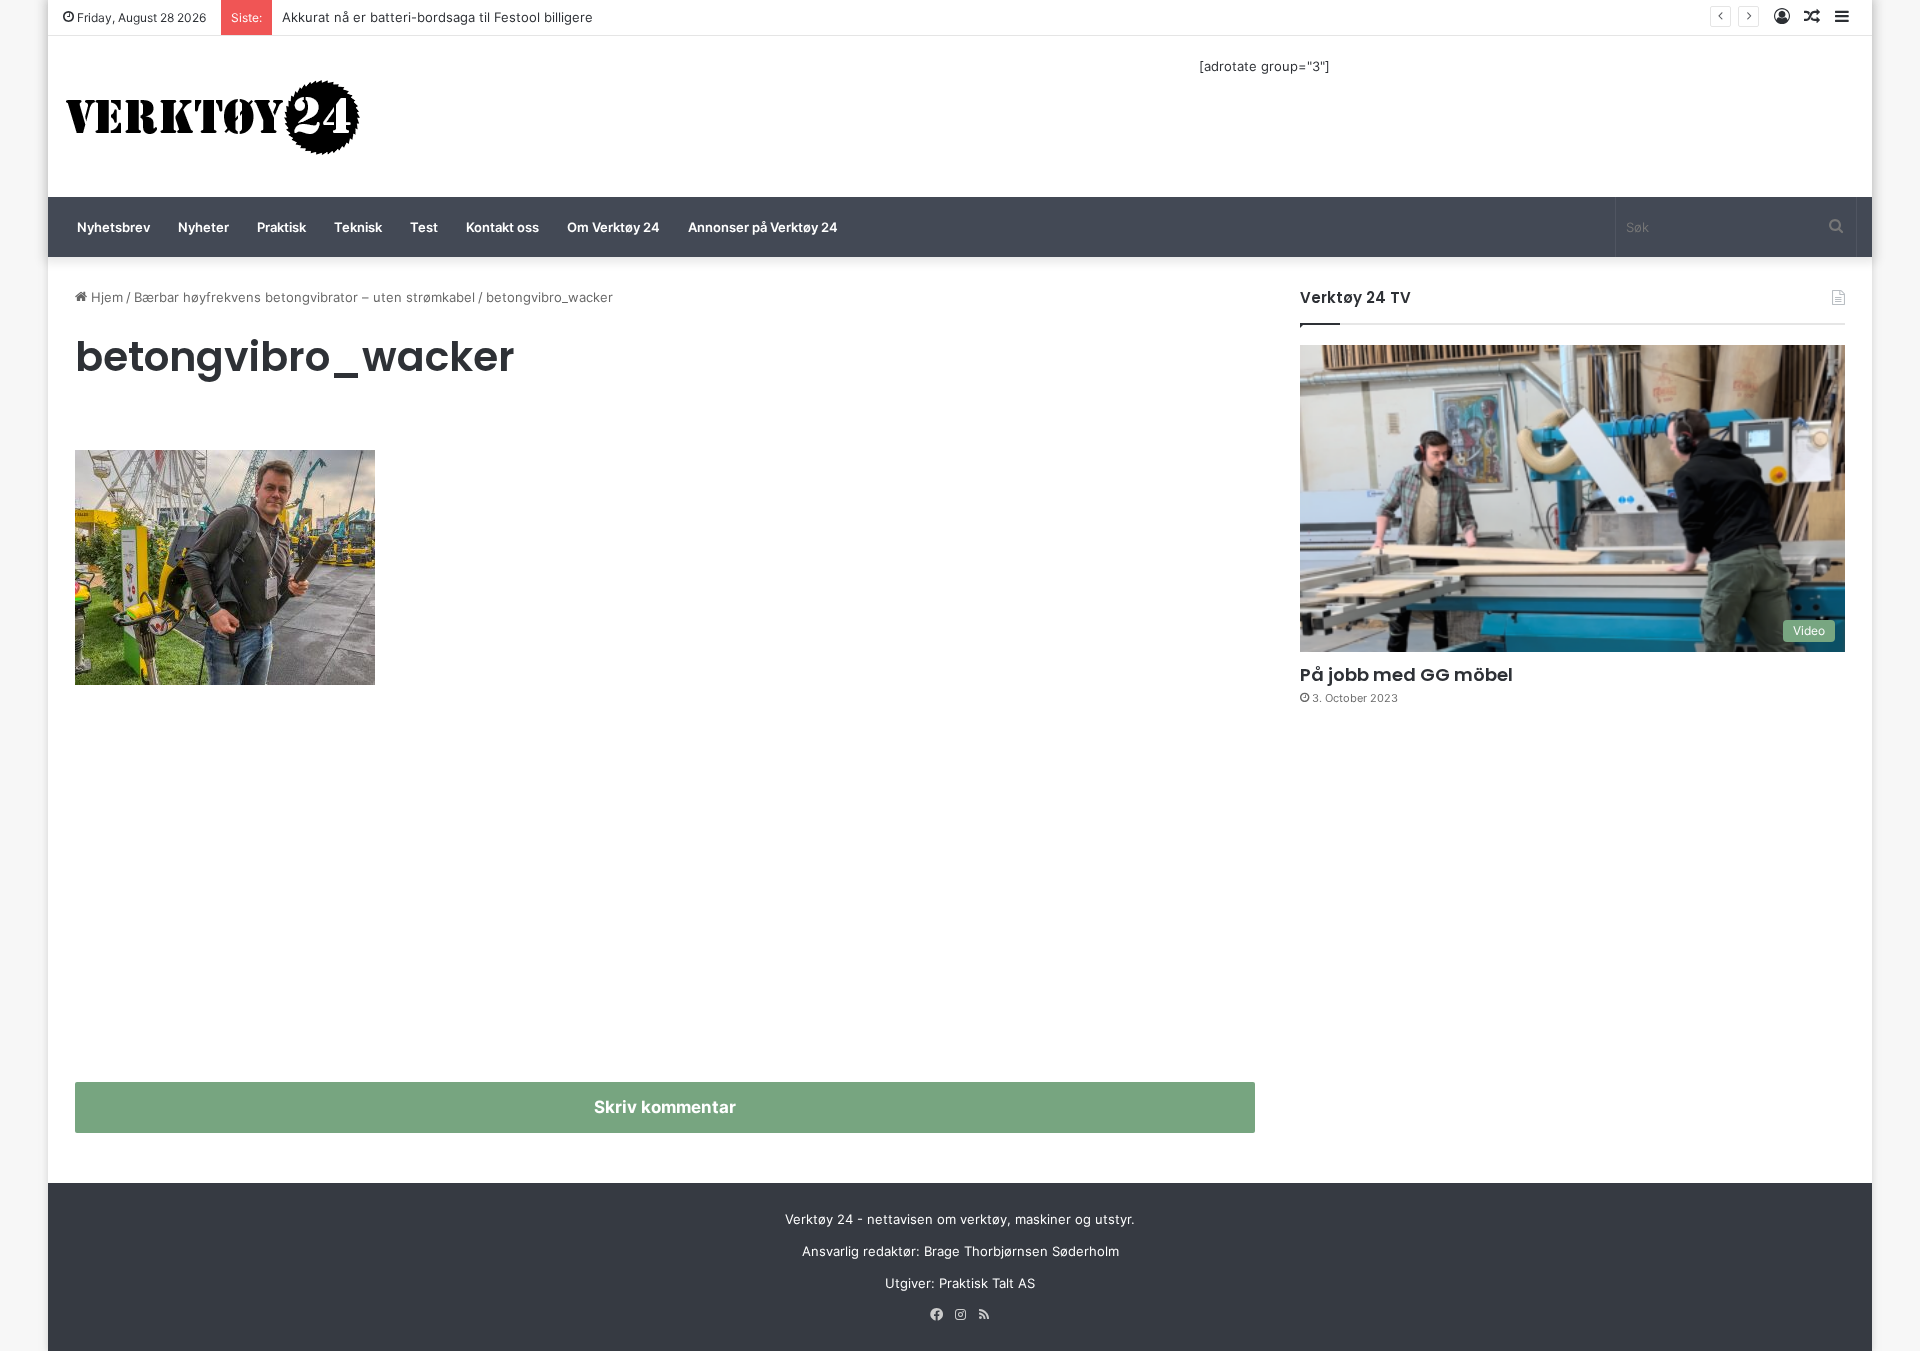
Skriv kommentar (665, 1107)
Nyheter (203, 227)
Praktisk (281, 227)
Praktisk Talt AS (987, 1283)
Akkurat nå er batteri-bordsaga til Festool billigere (437, 17)
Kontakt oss (502, 227)
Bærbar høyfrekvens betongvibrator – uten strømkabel (304, 297)
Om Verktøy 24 (613, 227)
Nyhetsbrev (113, 227)
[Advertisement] (665, 892)
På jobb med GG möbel (1406, 674)
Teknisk (358, 227)
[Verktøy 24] (213, 116)
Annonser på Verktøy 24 (763, 227)
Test (424, 227)
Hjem (105, 297)
